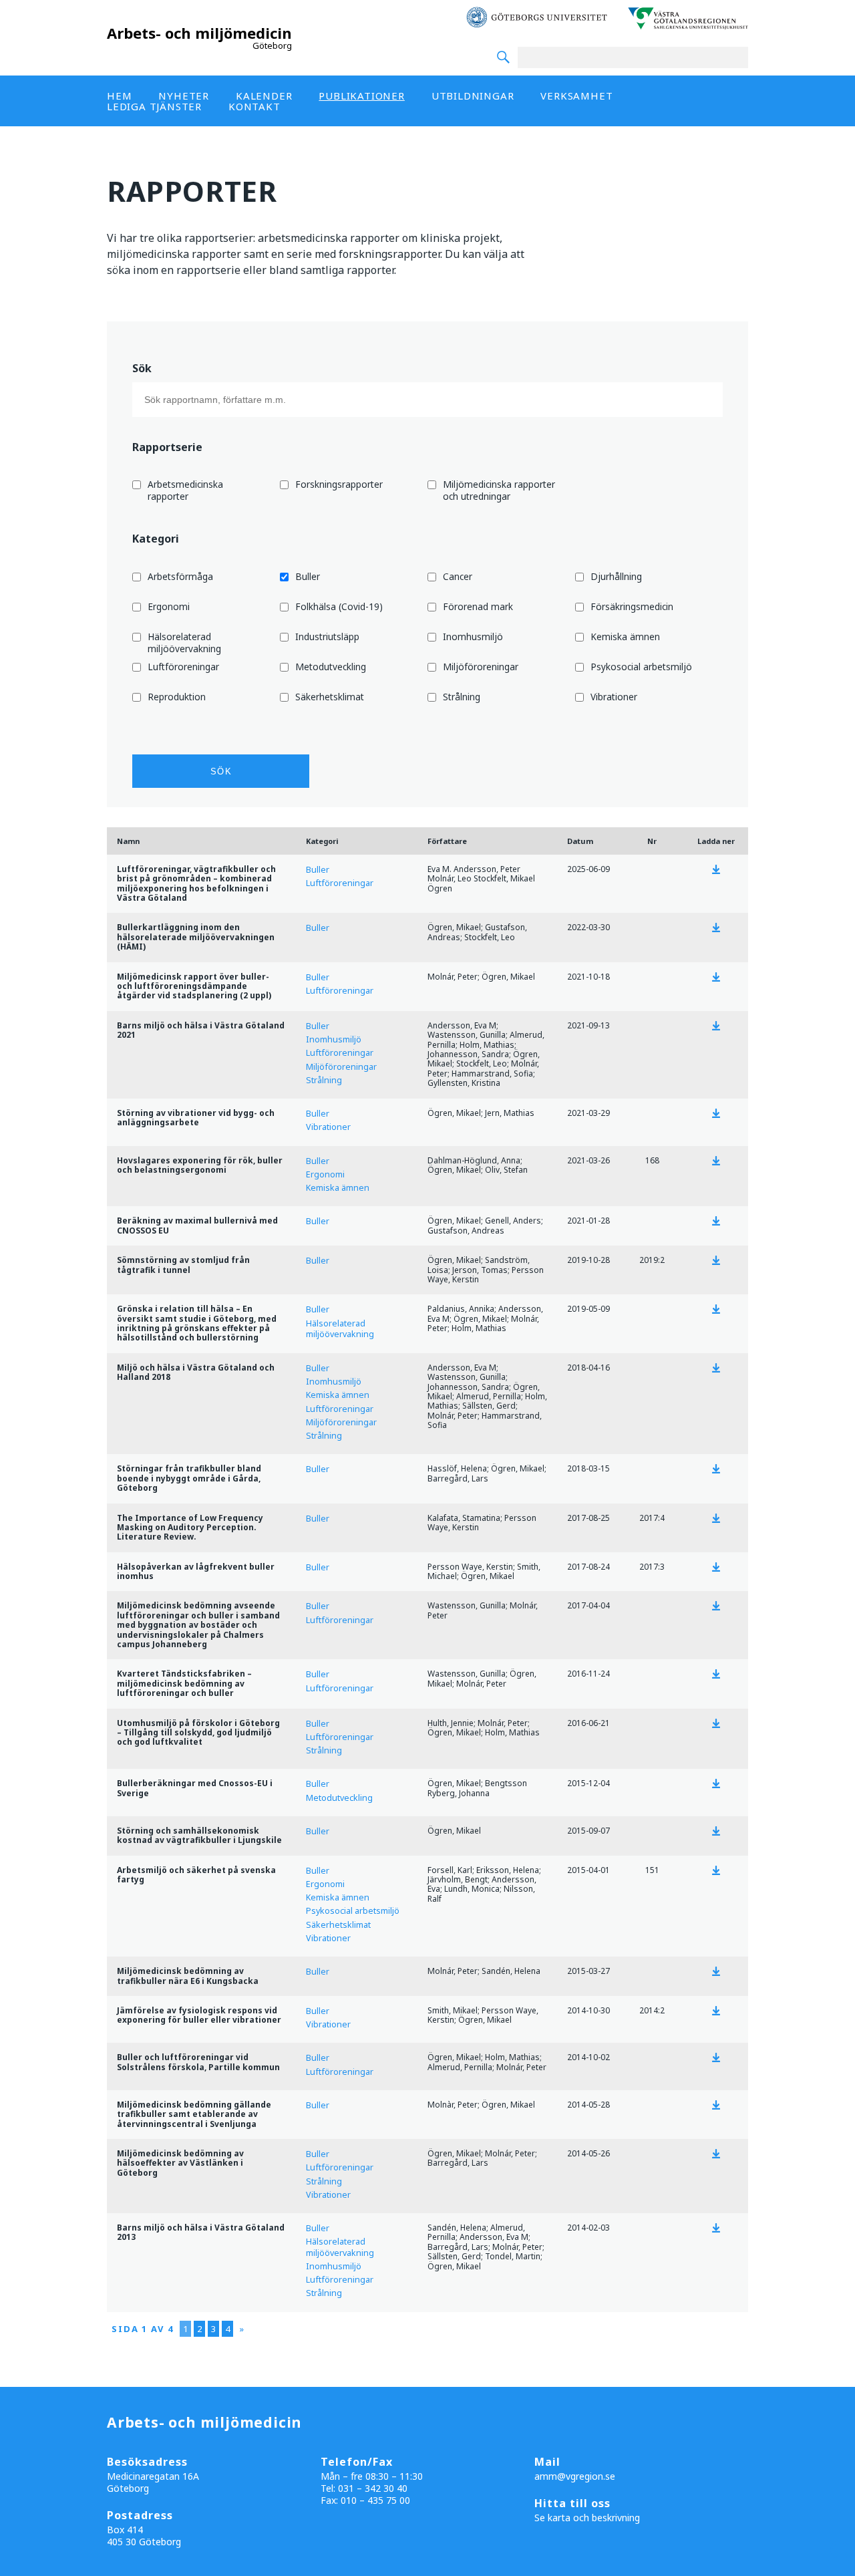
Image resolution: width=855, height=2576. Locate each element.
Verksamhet (576, 96)
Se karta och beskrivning (587, 2518)
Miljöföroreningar (481, 667)
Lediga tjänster (154, 106)
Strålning (462, 697)
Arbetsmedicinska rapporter (185, 490)
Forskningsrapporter (339, 484)
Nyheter (184, 96)
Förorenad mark (478, 607)
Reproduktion (177, 697)
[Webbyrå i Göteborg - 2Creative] (838, 2563)
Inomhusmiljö (473, 637)
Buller (308, 577)
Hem (119, 96)
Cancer (458, 577)
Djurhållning (616, 577)
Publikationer (361, 96)
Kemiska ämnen (625, 637)
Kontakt (254, 106)
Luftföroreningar (183, 667)
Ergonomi (169, 607)
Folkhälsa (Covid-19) (339, 607)
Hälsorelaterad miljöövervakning (184, 642)
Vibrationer (614, 697)
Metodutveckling (331, 667)
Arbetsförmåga (180, 577)
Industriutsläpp (327, 637)
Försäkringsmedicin (632, 607)
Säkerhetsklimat (330, 697)
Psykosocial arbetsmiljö (641, 667)
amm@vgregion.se (575, 2476)
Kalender (264, 96)
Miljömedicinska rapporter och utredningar (499, 490)
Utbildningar (473, 96)
